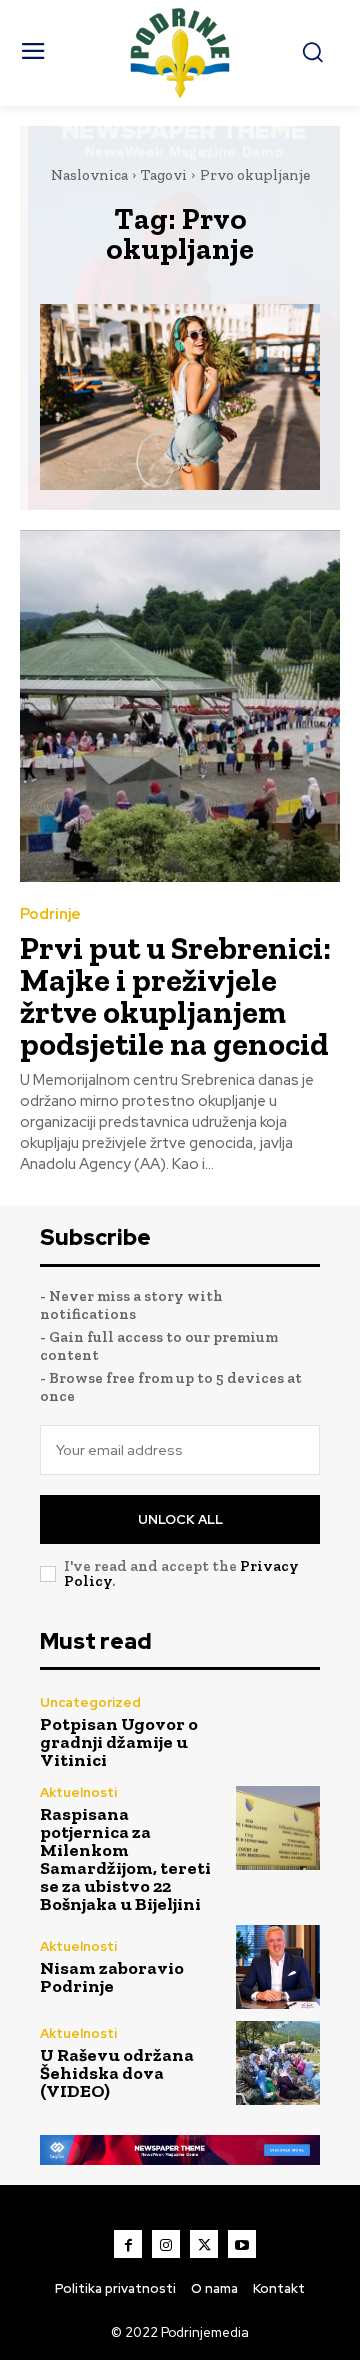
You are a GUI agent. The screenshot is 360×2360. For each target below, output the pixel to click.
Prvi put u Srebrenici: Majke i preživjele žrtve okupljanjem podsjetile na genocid (175, 996)
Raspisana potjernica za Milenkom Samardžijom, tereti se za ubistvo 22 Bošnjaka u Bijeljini (125, 1859)
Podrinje (50, 914)
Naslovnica (89, 175)
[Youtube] (242, 2244)
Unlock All (180, 1519)
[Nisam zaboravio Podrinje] (278, 1967)
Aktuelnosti (78, 1792)
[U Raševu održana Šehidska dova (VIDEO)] (278, 2063)
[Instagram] (166, 2244)
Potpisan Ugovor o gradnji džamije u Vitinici (119, 1742)
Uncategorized (90, 1702)
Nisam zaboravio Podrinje (112, 1977)
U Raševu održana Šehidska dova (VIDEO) (117, 2073)
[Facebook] (128, 2244)
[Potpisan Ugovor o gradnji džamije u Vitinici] (278, 1732)
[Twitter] (204, 2244)
